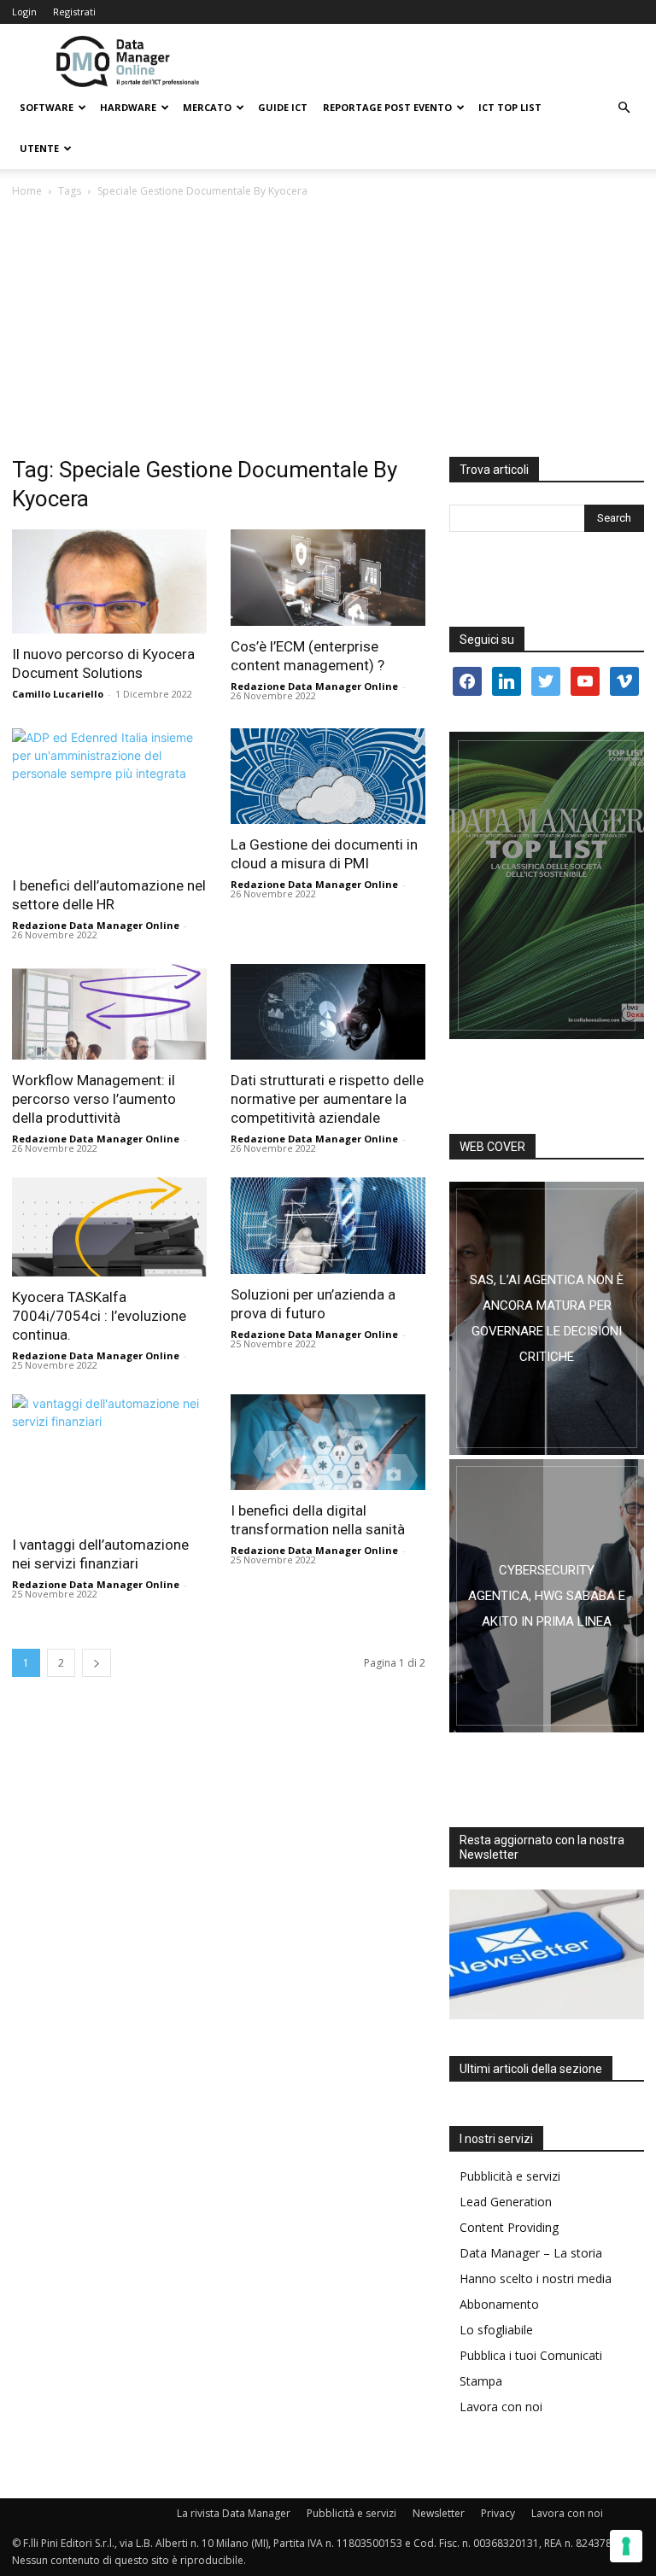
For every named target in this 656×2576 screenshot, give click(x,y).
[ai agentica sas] (547, 1318)
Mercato (207, 107)
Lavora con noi (501, 2407)
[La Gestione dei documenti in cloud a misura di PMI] (328, 777)
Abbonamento (499, 2304)
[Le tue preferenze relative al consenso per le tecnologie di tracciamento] (626, 2546)
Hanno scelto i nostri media (536, 2278)
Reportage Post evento (387, 107)
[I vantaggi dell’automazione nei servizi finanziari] (109, 1459)
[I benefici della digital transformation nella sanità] (328, 1443)
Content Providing (509, 2227)
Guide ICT (283, 107)
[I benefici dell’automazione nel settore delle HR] (109, 797)
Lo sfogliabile (496, 2330)
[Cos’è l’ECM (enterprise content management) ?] (328, 578)
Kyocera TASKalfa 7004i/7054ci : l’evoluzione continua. (99, 1316)
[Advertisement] (328, 329)
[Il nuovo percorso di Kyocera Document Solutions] (109, 581)
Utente (39, 148)
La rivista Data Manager (234, 2513)
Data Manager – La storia (531, 2253)
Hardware (128, 107)
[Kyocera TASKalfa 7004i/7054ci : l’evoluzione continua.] (109, 1227)
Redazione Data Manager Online (314, 686)
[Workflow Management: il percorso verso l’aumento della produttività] (109, 1012)
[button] (624, 108)
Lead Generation (506, 2202)
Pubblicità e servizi (510, 2176)
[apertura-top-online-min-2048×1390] (547, 885)
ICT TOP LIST (510, 107)
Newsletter (439, 2513)
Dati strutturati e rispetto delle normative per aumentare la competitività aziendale (327, 1099)
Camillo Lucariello (58, 694)
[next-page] (97, 1663)
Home (27, 191)
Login (24, 12)
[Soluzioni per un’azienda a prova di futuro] (328, 1226)
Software (47, 107)
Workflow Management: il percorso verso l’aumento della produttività (94, 1099)
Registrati (74, 12)
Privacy (498, 2513)
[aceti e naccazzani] (547, 1596)
